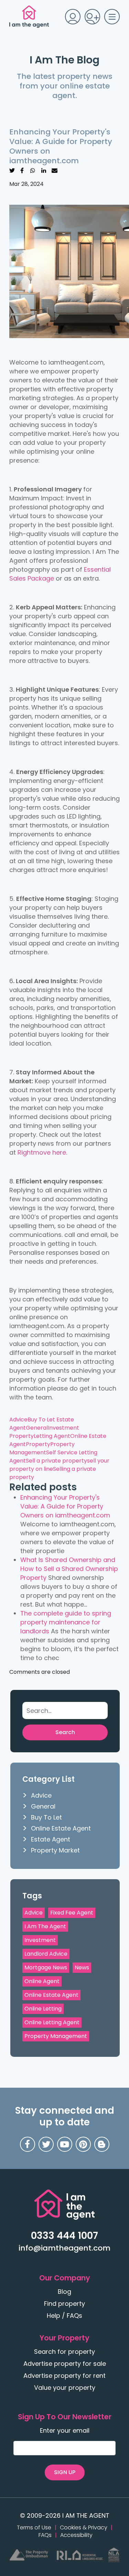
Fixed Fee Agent (72, 1913)
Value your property (65, 2388)
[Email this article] (55, 170)
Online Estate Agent (61, 1828)
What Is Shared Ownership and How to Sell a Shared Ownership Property (69, 1569)
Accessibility (76, 2535)
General (37, 1428)
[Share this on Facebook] (22, 170)
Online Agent (42, 1981)
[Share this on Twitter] (12, 170)
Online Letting (43, 2009)
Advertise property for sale (65, 2364)
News (82, 1967)
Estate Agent (51, 1839)
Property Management (42, 1448)
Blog (64, 2292)
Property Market (55, 1850)
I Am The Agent (45, 1926)
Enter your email (65, 2431)
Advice (18, 1420)
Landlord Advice (46, 1954)
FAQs (45, 2535)
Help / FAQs (64, 2316)
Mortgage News (46, 1967)
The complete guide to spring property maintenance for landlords (66, 1622)
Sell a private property (56, 1461)
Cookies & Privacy (84, 2528)
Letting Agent (52, 1436)
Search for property (64, 2352)
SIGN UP (65, 2472)
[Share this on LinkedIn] (44, 170)
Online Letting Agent (52, 2022)
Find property (64, 2304)
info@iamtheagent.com (64, 2248)
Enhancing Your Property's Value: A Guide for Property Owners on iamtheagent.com (65, 1506)
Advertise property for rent (64, 2376)
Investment (40, 1940)
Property (38, 1444)
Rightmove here (42, 1152)
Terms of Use (34, 2528)
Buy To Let (42, 1420)
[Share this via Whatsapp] (33, 170)
